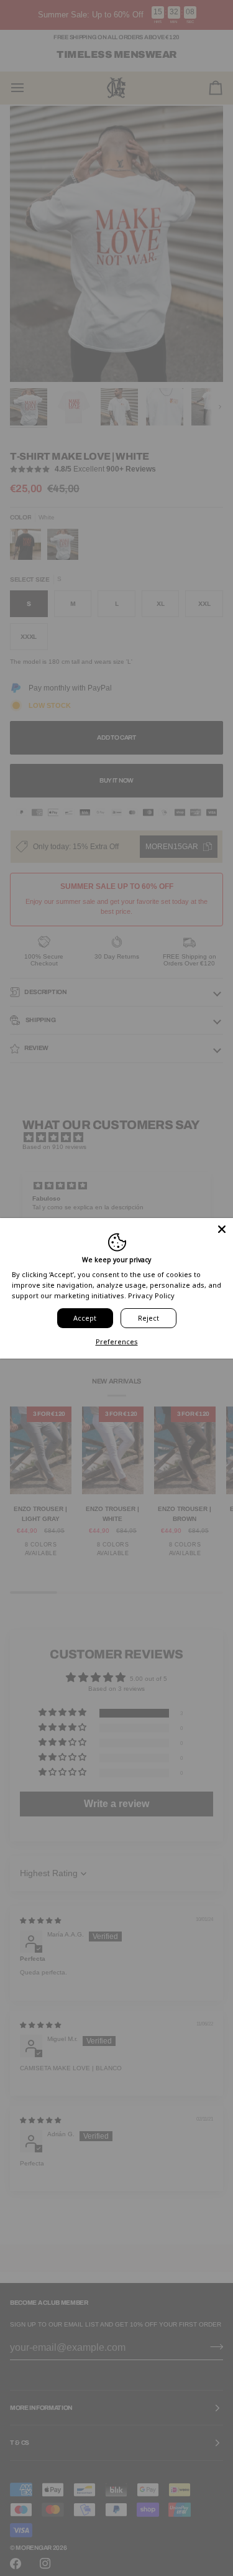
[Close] (222, 1229)
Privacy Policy (151, 1295)
